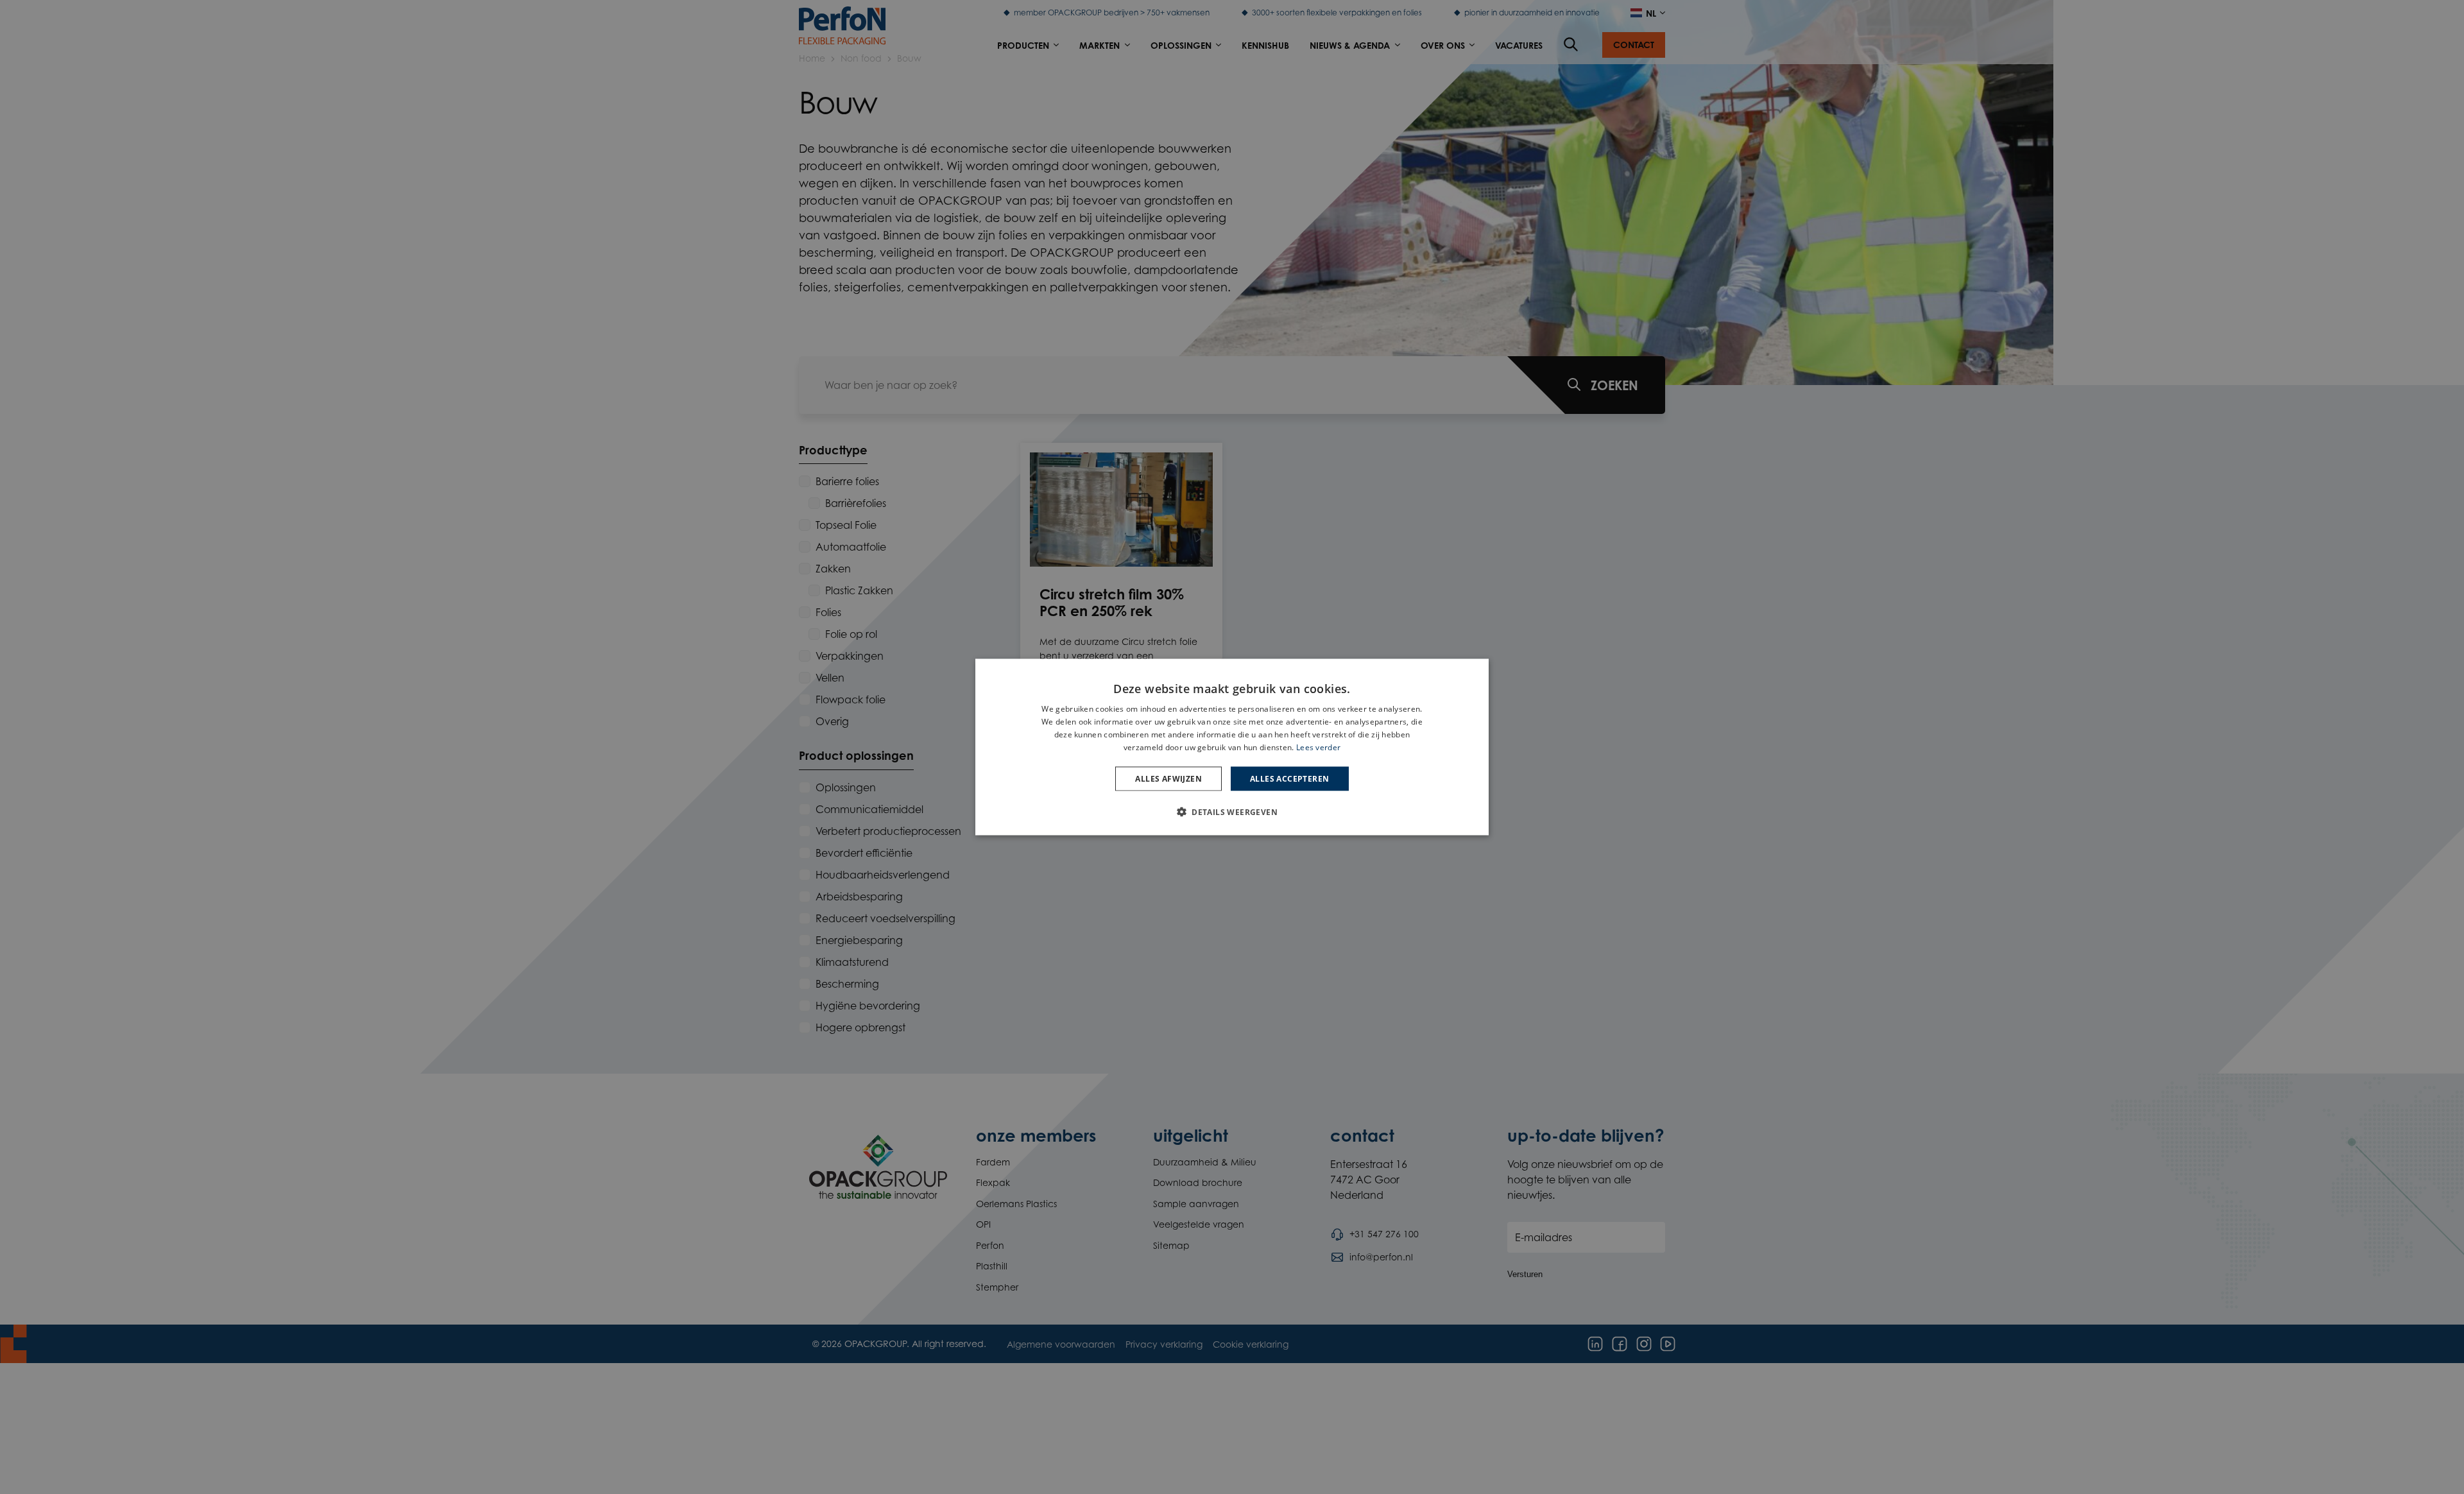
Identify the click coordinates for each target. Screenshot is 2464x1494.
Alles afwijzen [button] (1168, 778)
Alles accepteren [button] (1289, 778)
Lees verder (1318, 747)
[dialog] (1232, 747)
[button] (1232, 811)
